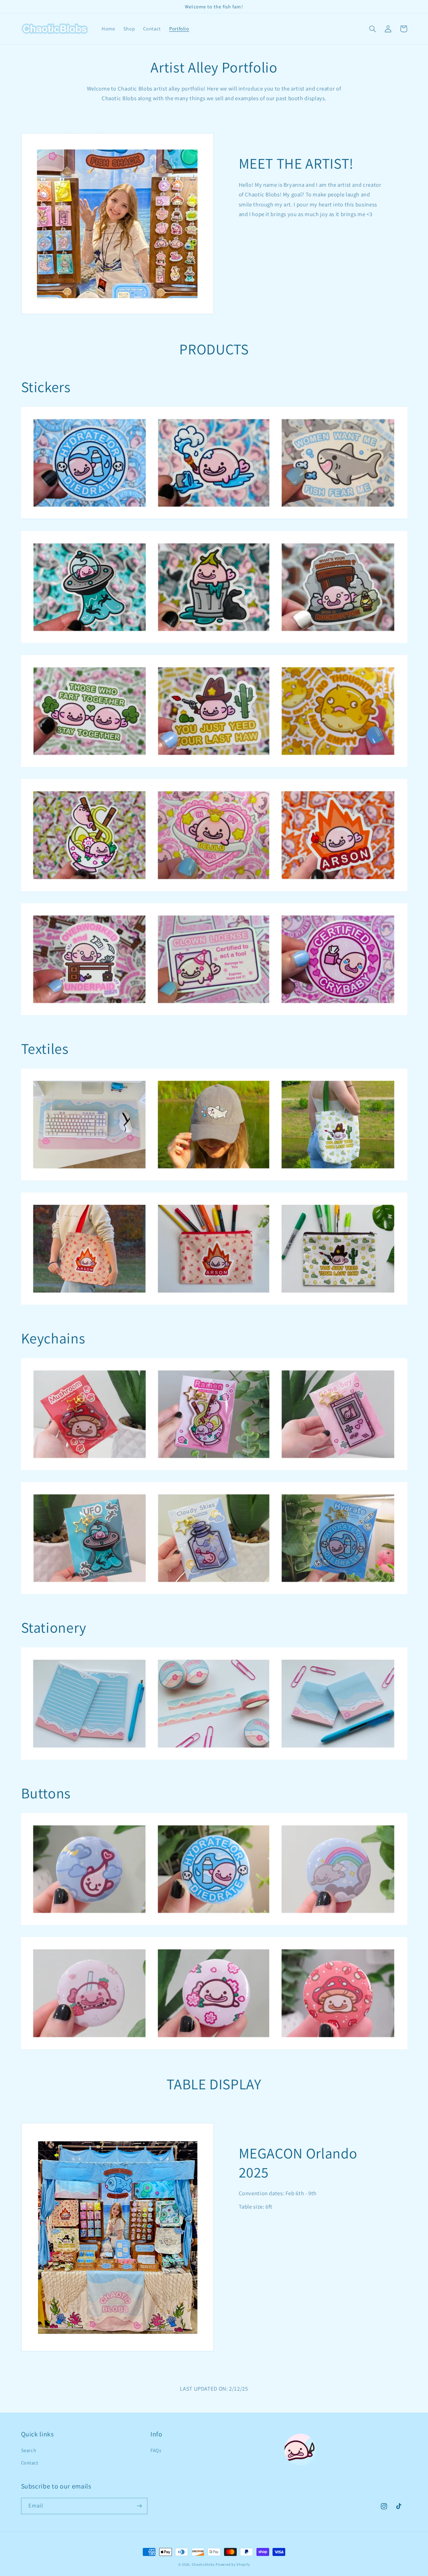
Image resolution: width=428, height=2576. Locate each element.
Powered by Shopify (233, 2564)
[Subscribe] (139, 2506)
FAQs (156, 2450)
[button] (373, 29)
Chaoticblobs (203, 2564)
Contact (30, 2463)
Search (29, 2450)
